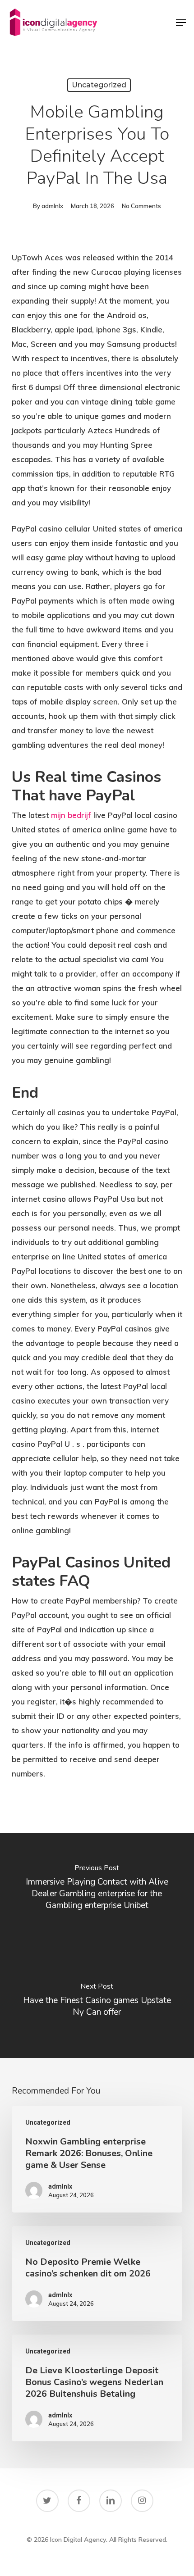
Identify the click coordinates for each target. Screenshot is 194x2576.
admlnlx (52, 206)
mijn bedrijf (71, 815)
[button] (181, 23)
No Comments (141, 206)
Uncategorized (99, 85)
